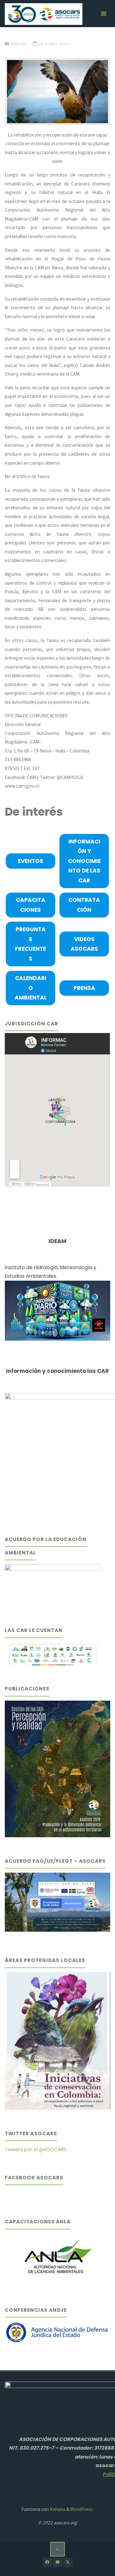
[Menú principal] (103, 14)
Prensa (19, 44)
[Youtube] (57, 2562)
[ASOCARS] (43, 14)
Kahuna (57, 2509)
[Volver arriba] (57, 2549)
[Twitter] (68, 2562)
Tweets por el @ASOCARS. (36, 2149)
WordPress (81, 2509)
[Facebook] (47, 2562)
